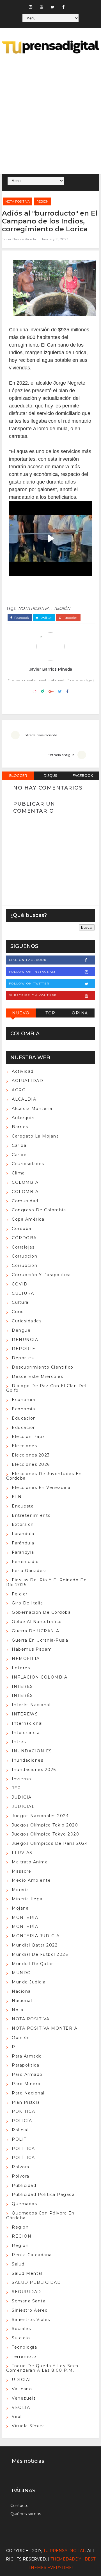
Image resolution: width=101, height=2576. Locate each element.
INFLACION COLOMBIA (40, 1677)
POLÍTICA (23, 2158)
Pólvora (21, 2176)
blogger (18, 776)
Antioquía (23, 1118)
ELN (17, 1497)
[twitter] (52, 7)
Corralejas (23, 1247)
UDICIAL (22, 2380)
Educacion (24, 1418)
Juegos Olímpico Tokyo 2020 (46, 1834)
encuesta (23, 1506)
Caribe (19, 1155)
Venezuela (24, 2398)
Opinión (21, 2038)
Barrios (20, 1127)
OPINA (80, 1013)
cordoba (22, 1229)
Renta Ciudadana (32, 2255)
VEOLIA (21, 2407)
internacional (27, 1723)
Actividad (23, 1071)
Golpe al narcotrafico (37, 1622)
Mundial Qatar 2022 (35, 1945)
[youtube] (42, 7)
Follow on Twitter (29, 984)
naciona (21, 1991)
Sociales (21, 2329)
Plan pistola (26, 2102)
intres (19, 1742)
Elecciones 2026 (31, 1464)
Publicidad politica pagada (43, 2194)
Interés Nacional (31, 1705)
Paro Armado (27, 2074)
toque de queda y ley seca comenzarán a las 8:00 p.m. (42, 2368)
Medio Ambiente (31, 1880)
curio (18, 1312)
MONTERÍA (25, 1927)
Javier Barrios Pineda (19, 239)
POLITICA (23, 2149)
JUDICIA (22, 1797)
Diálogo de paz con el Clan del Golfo (46, 1388)
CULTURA (23, 1293)
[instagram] (31, 7)
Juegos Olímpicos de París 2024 (50, 1843)
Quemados (24, 2204)
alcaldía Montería (32, 1109)
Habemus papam (32, 1649)
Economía (23, 1409)
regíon (20, 2245)
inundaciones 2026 (34, 1770)
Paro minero (26, 2084)
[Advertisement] (50, 115)
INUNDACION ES (32, 1751)
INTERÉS (22, 1695)
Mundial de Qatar (32, 1964)
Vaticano (22, 2389)
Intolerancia (26, 1733)
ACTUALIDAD (27, 1081)
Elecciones (24, 1446)
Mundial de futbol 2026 (40, 1954)
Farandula (23, 1534)
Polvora (21, 2167)
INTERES (22, 1686)
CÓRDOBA (24, 1238)
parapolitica (26, 2065)
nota (18, 2010)
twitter (46, 618)
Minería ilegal (28, 1899)
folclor (20, 1594)
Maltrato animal (30, 1862)
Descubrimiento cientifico (43, 1367)
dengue (21, 1330)
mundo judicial (29, 1982)
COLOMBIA (25, 1182)
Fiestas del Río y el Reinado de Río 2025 (47, 1582)
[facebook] (63, 7)
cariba (19, 1145)
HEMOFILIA (26, 1659)
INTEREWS (25, 1714)
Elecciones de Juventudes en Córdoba (44, 1476)
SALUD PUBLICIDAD (36, 2282)
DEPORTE (24, 1349)
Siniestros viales (31, 2320)
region (20, 2227)
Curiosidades (27, 1321)
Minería (20, 1890)
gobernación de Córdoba (41, 1612)
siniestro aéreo (30, 2310)
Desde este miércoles (37, 1376)
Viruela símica (28, 2426)
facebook (21, 618)
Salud (18, 2264)
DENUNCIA (25, 1340)
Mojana (20, 1908)
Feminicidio (25, 1562)
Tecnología (24, 2347)
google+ (71, 618)
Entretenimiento (31, 1515)
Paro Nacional (28, 2093)
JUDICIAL (23, 1806)
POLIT (19, 2139)
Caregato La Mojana (35, 1136)
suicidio (21, 2338)
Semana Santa (29, 2301)
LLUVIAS (22, 1853)
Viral (17, 2417)
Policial (20, 2130)
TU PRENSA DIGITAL (64, 2551)
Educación (24, 1427)
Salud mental (27, 2273)
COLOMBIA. (26, 1192)
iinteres (21, 1668)
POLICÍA (22, 2121)
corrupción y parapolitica (41, 1275)
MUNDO (21, 1973)
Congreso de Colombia (39, 1210)
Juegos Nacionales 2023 (40, 1816)
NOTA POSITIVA (18, 201)
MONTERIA (25, 1917)
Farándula (23, 1543)
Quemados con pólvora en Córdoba (40, 2215)
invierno (21, 1779)
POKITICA (23, 2111)
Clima (18, 1173)
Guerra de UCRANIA (36, 1631)
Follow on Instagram (32, 972)
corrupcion (25, 1256)
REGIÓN (43, 201)
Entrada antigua (61, 755)
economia (23, 1400)
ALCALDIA (24, 1099)
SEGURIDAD (27, 2292)
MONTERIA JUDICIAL (37, 1936)
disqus (50, 776)
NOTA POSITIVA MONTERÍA (45, 2028)
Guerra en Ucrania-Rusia (40, 1640)
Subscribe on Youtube (33, 995)
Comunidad (25, 1201)
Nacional (22, 2001)
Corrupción (25, 1265)
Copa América (28, 1219)
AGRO (19, 1090)
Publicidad (24, 2185)
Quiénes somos (26, 2514)
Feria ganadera (29, 1571)
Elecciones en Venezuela (41, 1487)
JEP (16, 1788)
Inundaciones (27, 1760)
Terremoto (24, 2356)
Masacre (22, 1871)
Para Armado (27, 2056)
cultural (21, 1302)
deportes (23, 1358)
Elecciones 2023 (31, 1455)
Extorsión (23, 1524)
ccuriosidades (28, 1164)
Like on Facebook (28, 960)
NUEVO (21, 1013)
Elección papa (28, 1436)
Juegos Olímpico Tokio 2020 (45, 1825)
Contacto (19, 2506)
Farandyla (23, 1552)
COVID (20, 1284)
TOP (50, 1013)
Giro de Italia (27, 1603)
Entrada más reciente (40, 735)
